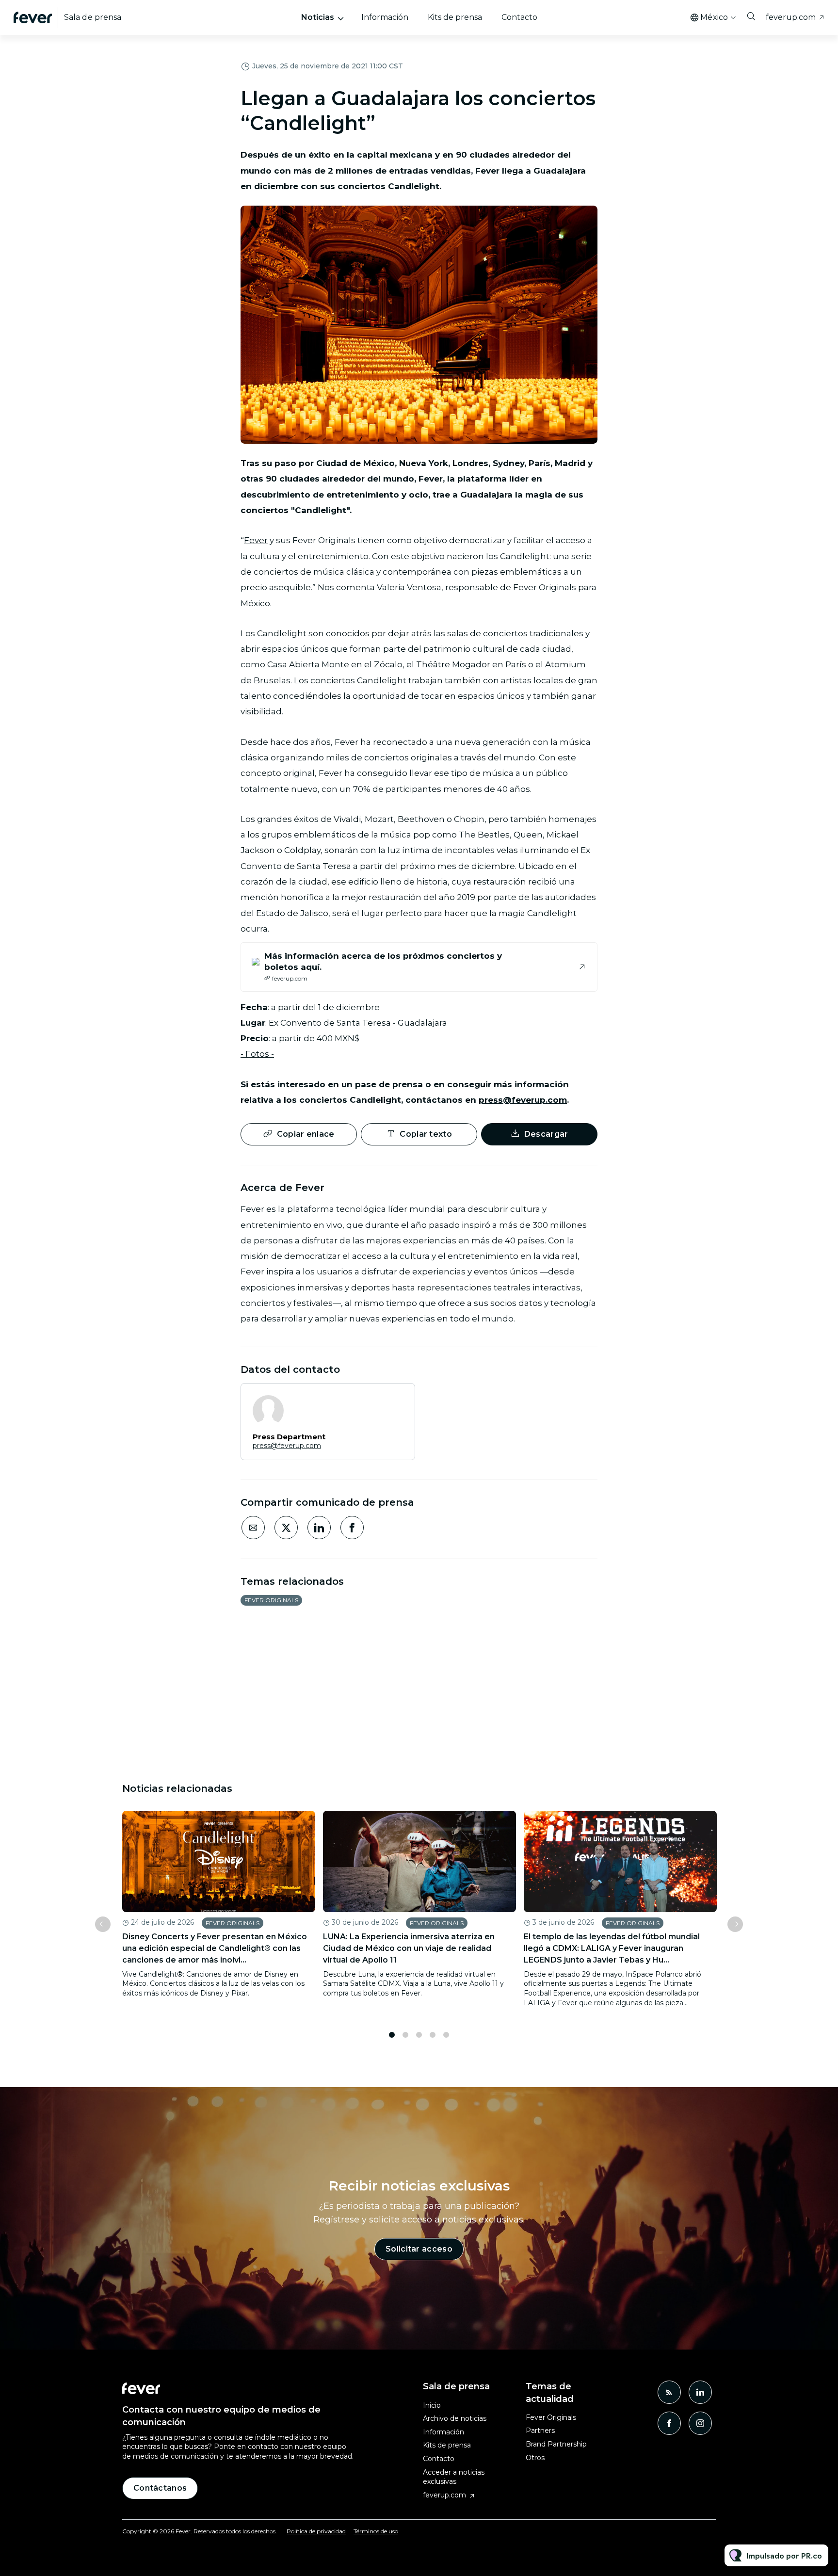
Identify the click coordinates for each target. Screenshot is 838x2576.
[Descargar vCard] (398, 1400)
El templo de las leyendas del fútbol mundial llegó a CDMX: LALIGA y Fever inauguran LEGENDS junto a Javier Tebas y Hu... (612, 1948)
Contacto (519, 17)
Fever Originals (271, 1600)
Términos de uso (376, 2531)
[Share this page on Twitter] (286, 1528)
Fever (256, 540)
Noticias (318, 17)
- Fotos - (257, 1054)
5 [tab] (446, 2035)
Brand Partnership (556, 2444)
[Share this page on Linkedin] (319, 1528)
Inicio (432, 2405)
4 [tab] (433, 2035)
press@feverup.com (523, 1100)
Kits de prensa (455, 17)
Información (385, 17)
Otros (535, 2458)
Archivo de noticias (455, 2418)
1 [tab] (392, 2035)
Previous (103, 1924)
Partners (540, 2431)
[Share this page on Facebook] (352, 1528)
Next (735, 1924)
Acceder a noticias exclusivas (454, 2477)
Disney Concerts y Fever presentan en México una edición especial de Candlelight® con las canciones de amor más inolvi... (215, 1948)
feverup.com (791, 17)
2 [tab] (405, 2035)
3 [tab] (419, 2035)
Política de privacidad (316, 2531)
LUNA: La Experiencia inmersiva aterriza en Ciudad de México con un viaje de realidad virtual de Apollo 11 (409, 1948)
